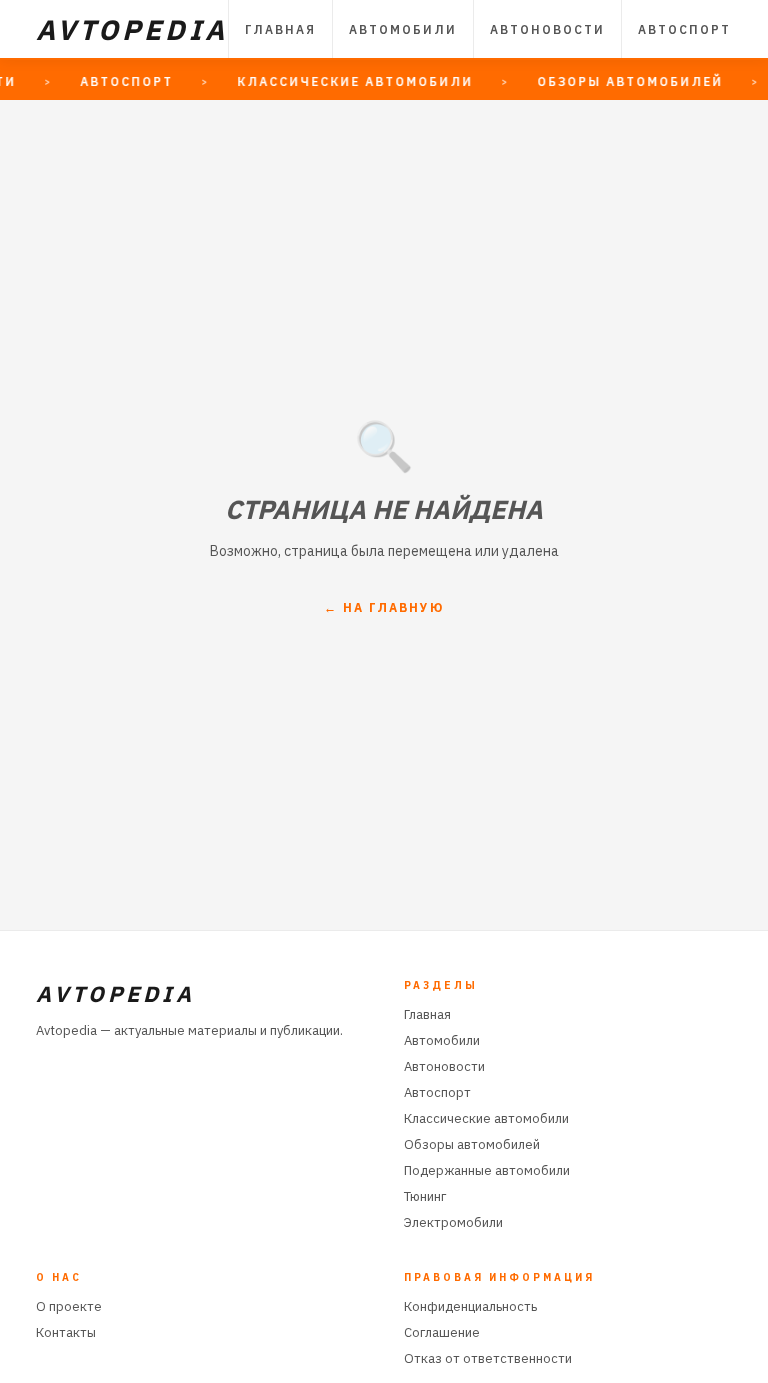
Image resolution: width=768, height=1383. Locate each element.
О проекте (69, 1306)
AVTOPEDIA (132, 29)
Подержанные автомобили (487, 1170)
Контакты (66, 1332)
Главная (280, 29)
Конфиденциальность (470, 1306)
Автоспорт (684, 29)
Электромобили (453, 1222)
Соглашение (442, 1332)
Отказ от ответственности (488, 1358)
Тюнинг (425, 1196)
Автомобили (403, 29)
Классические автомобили (486, 1118)
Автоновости (547, 29)
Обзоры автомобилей (472, 1144)
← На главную (384, 607)
